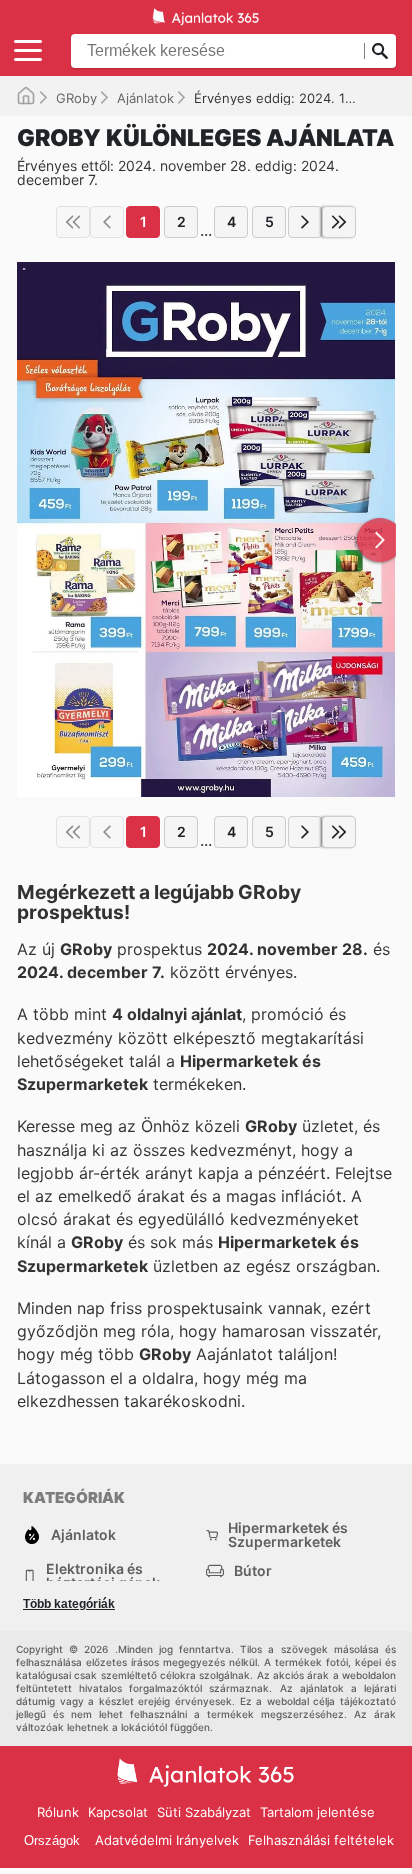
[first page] (73, 222)
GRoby (76, 98)
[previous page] (107, 222)
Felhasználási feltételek (321, 1840)
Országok (52, 1840)
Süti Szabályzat (204, 1812)
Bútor (253, 1570)
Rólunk (58, 1812)
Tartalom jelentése (317, 1812)
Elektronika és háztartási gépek (103, 1576)
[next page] (305, 222)
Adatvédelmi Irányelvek (167, 1840)
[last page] (339, 222)
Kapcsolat (118, 1812)
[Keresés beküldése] (380, 51)
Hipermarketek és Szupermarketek (288, 1535)
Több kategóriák (69, 1604)
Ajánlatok (145, 98)
